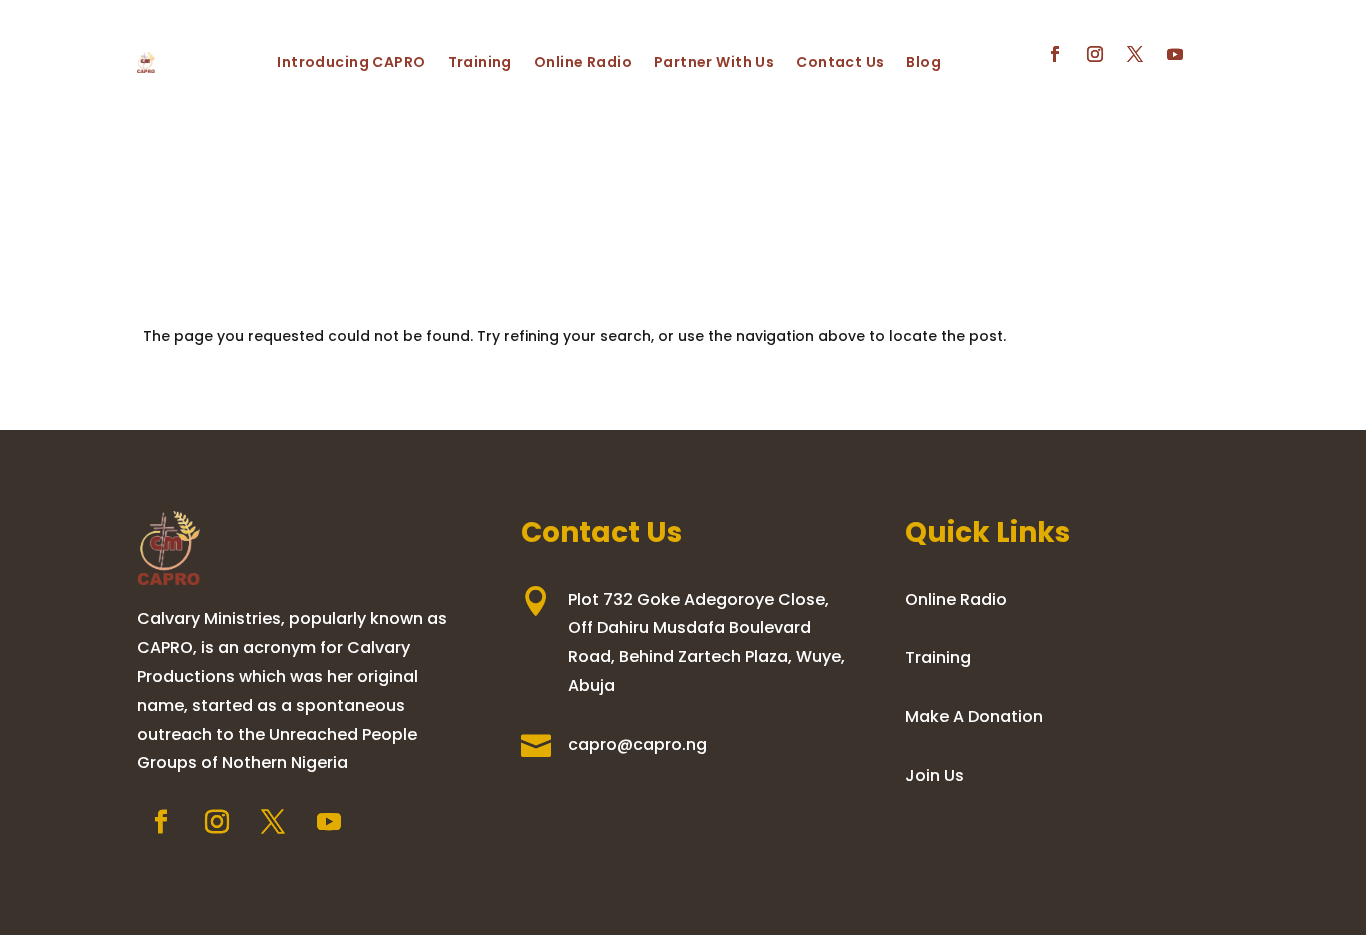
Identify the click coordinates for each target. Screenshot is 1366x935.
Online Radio (583, 62)
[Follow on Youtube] (1175, 54)
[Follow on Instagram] (1095, 54)
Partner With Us (714, 62)
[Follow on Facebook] (1055, 54)
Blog (923, 62)
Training (480, 62)
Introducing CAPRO (351, 62)
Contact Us (840, 62)
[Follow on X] (1135, 54)
